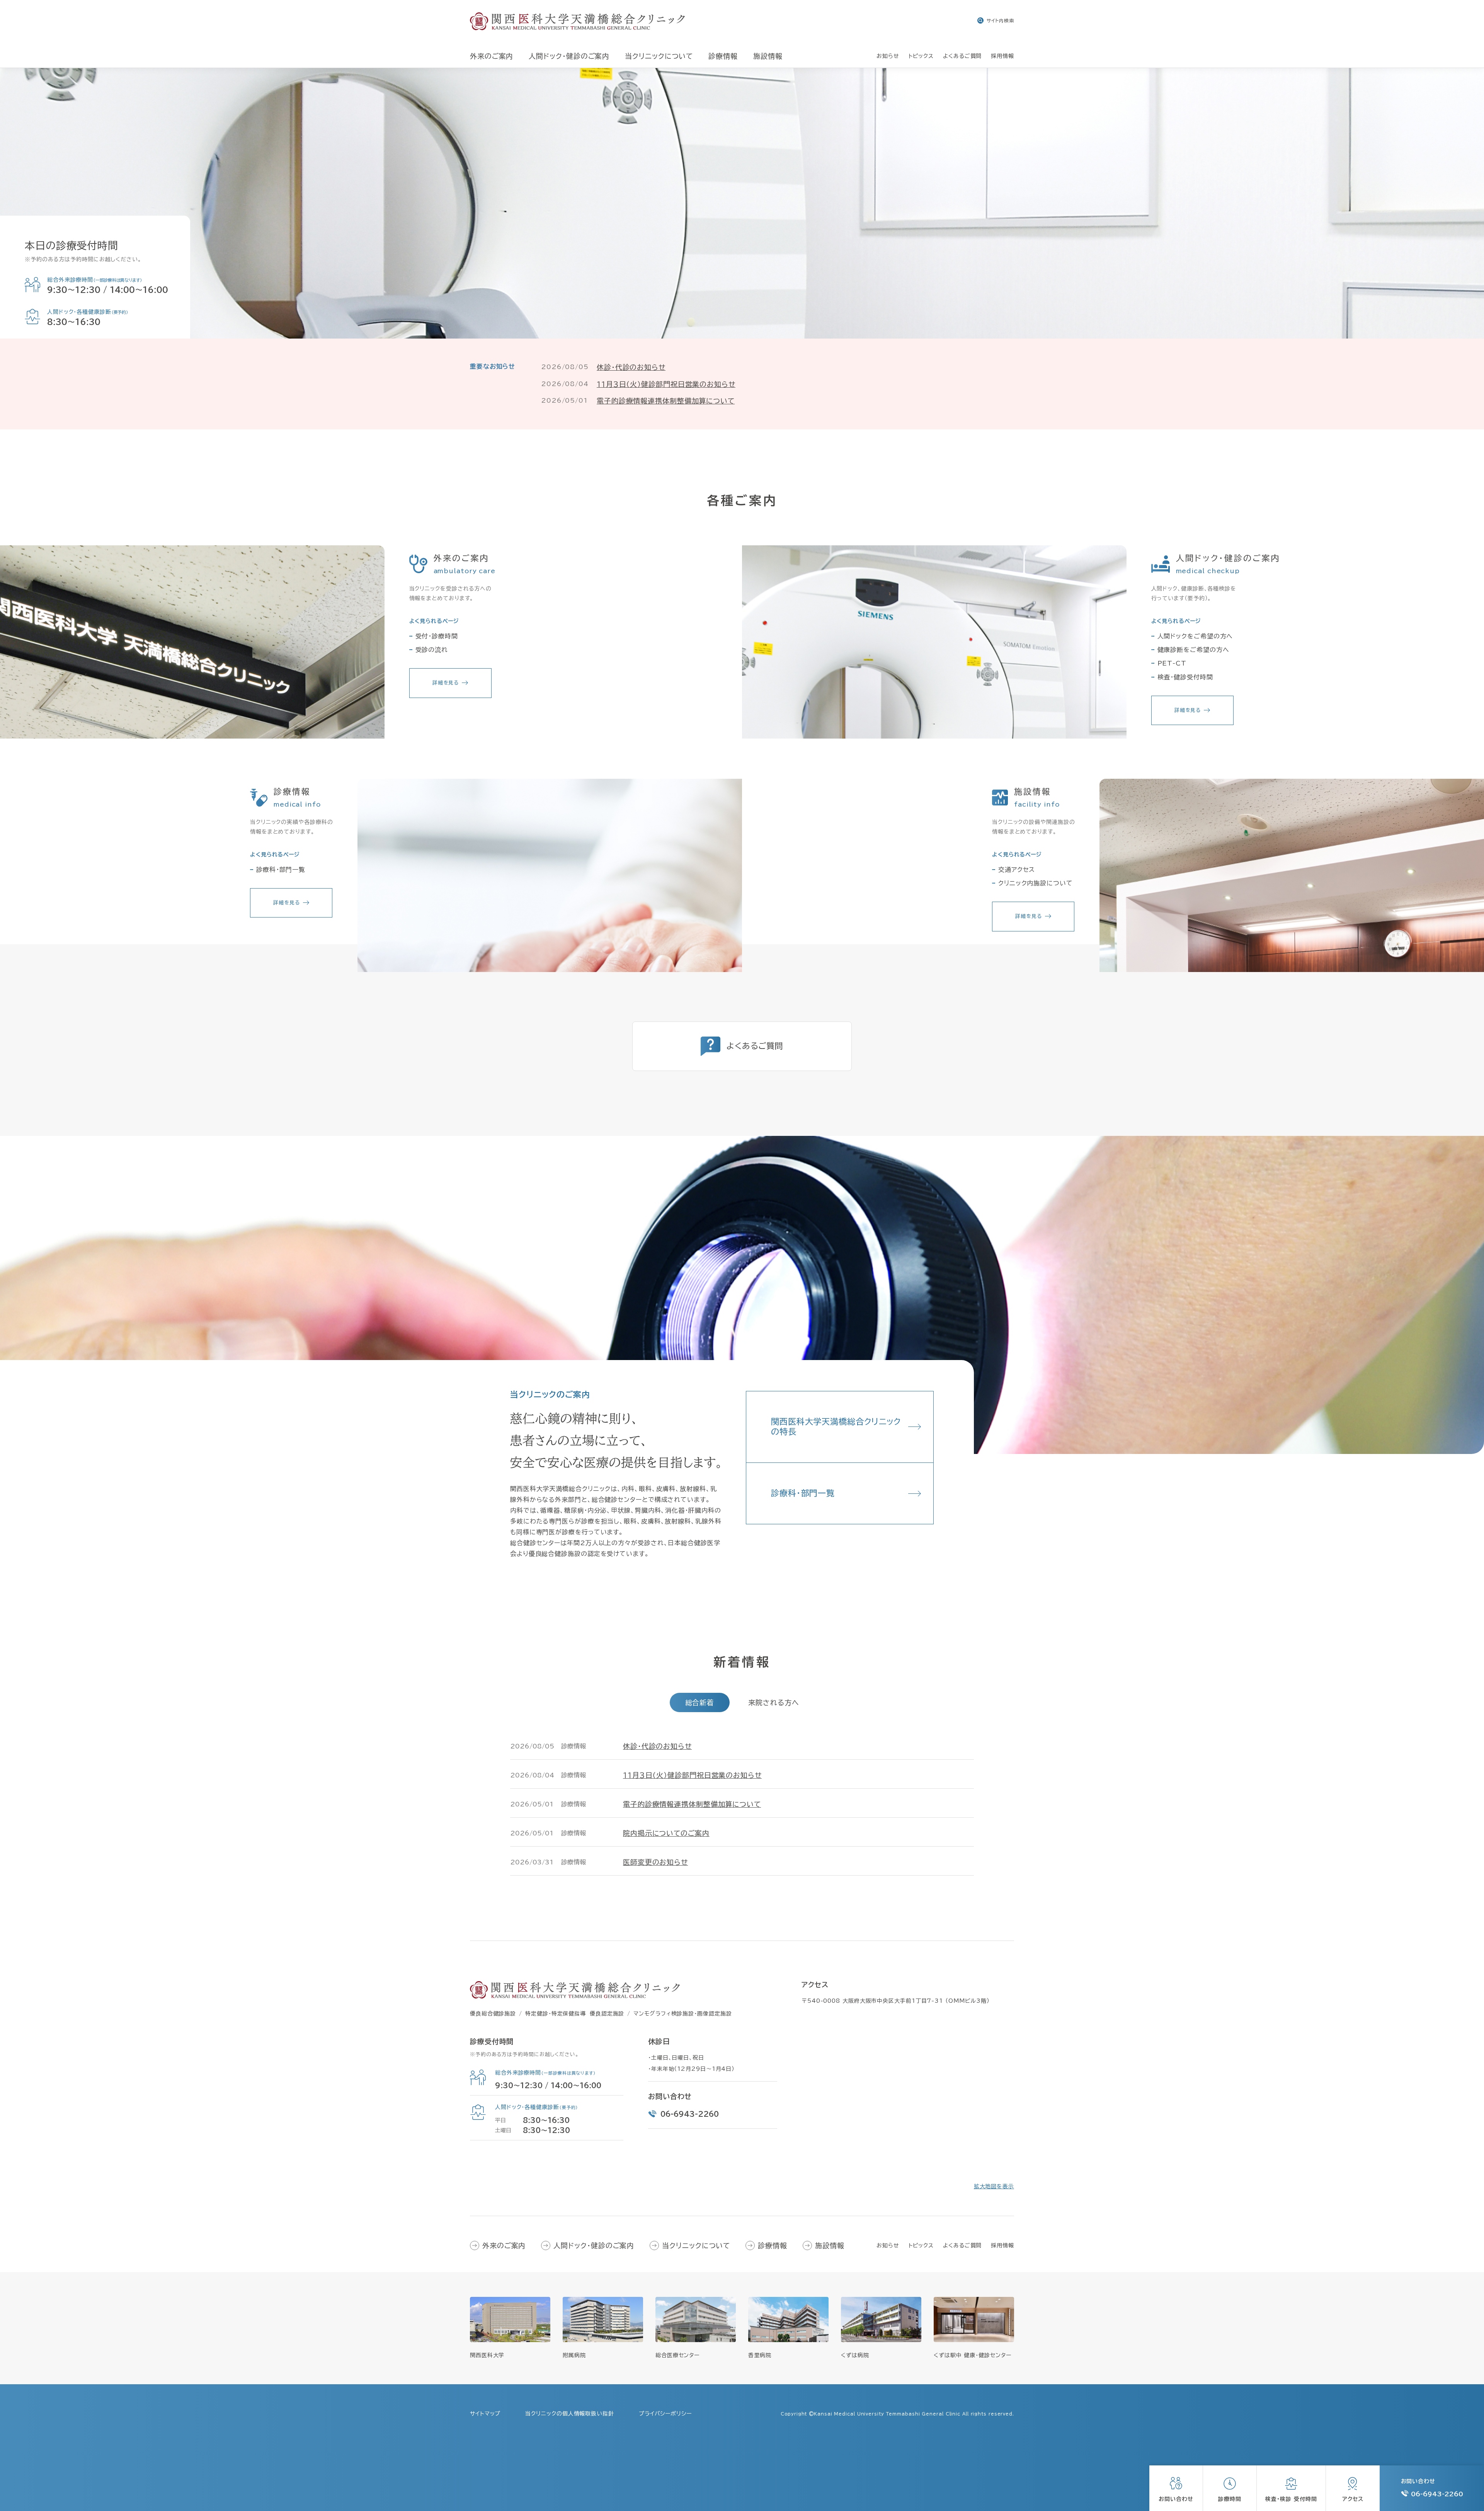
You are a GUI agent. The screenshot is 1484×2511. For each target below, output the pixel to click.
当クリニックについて (696, 2245)
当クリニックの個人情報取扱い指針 (569, 2414)
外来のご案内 (504, 2245)
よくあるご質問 (962, 2245)
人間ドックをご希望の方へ (1195, 636)
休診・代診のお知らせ (631, 367)
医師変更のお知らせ (655, 1862)
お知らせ (888, 2245)
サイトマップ (485, 2414)
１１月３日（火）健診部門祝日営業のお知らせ (666, 384)
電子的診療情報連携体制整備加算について (666, 401)
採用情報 (1002, 2245)
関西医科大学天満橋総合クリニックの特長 (836, 1427)
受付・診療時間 (437, 636)
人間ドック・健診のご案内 (594, 2245)
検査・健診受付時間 (1185, 677)
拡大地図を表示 (994, 2186)
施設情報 (830, 2245)
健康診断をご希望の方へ (1193, 650)
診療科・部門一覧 (281, 870)
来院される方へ (773, 1702)
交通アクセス (1017, 870)
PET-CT (1172, 663)
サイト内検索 (1000, 20)
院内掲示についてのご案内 (666, 1833)
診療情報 (773, 2245)
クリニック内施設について (1036, 883)
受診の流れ (432, 650)
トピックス (921, 2245)
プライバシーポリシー (665, 2414)
